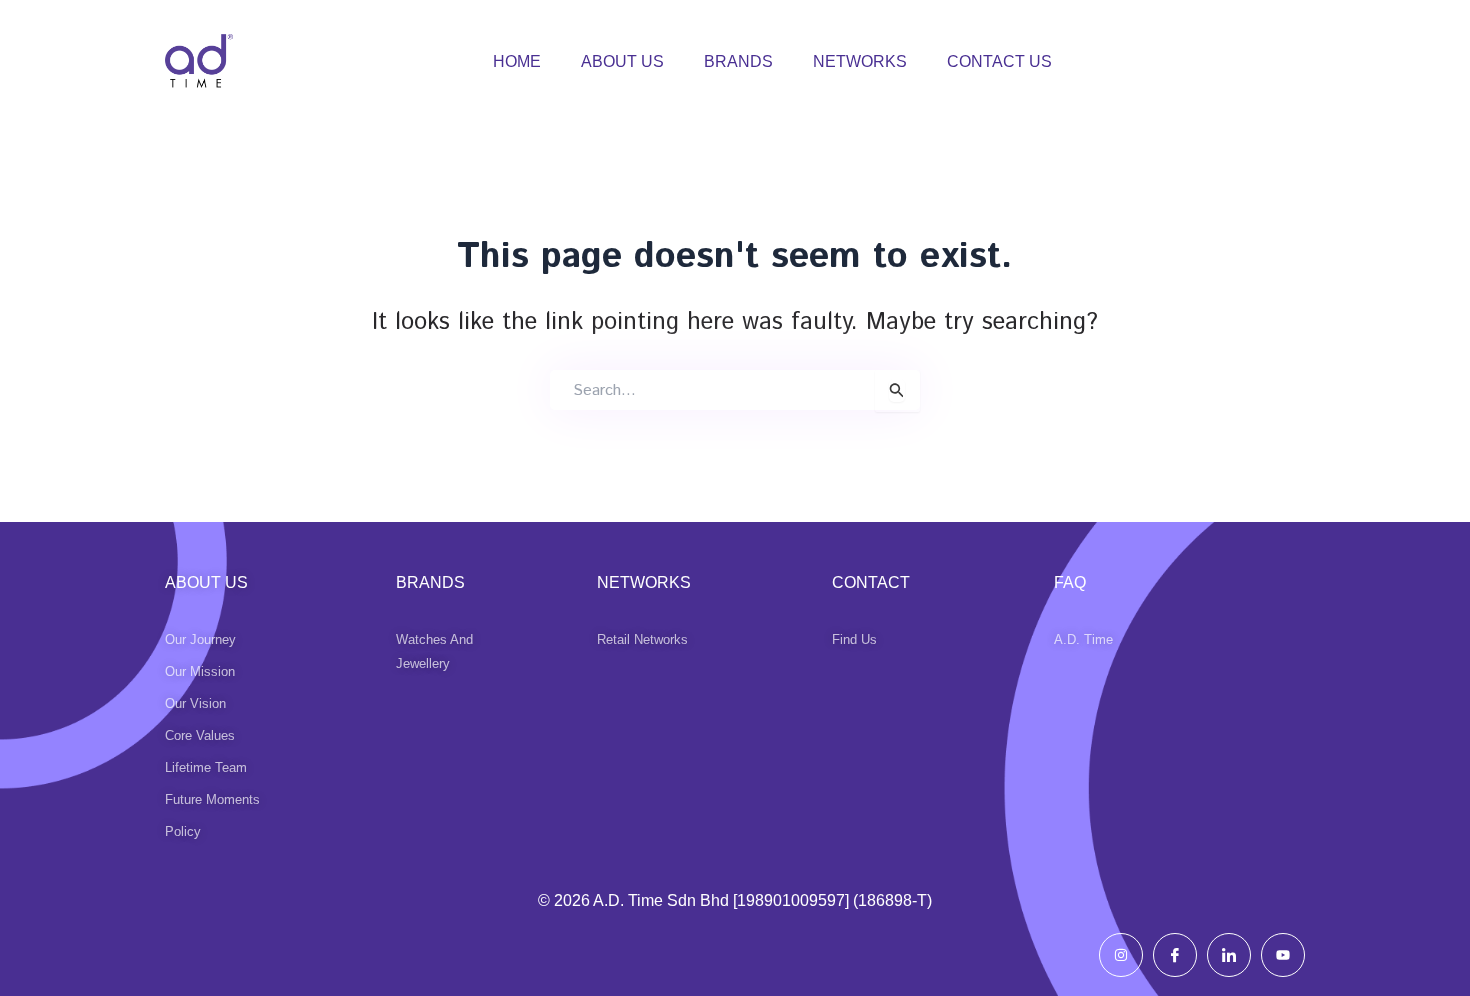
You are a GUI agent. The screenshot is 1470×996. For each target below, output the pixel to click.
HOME (517, 61)
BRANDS (738, 61)
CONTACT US (999, 61)
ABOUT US (622, 61)
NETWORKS (860, 61)
